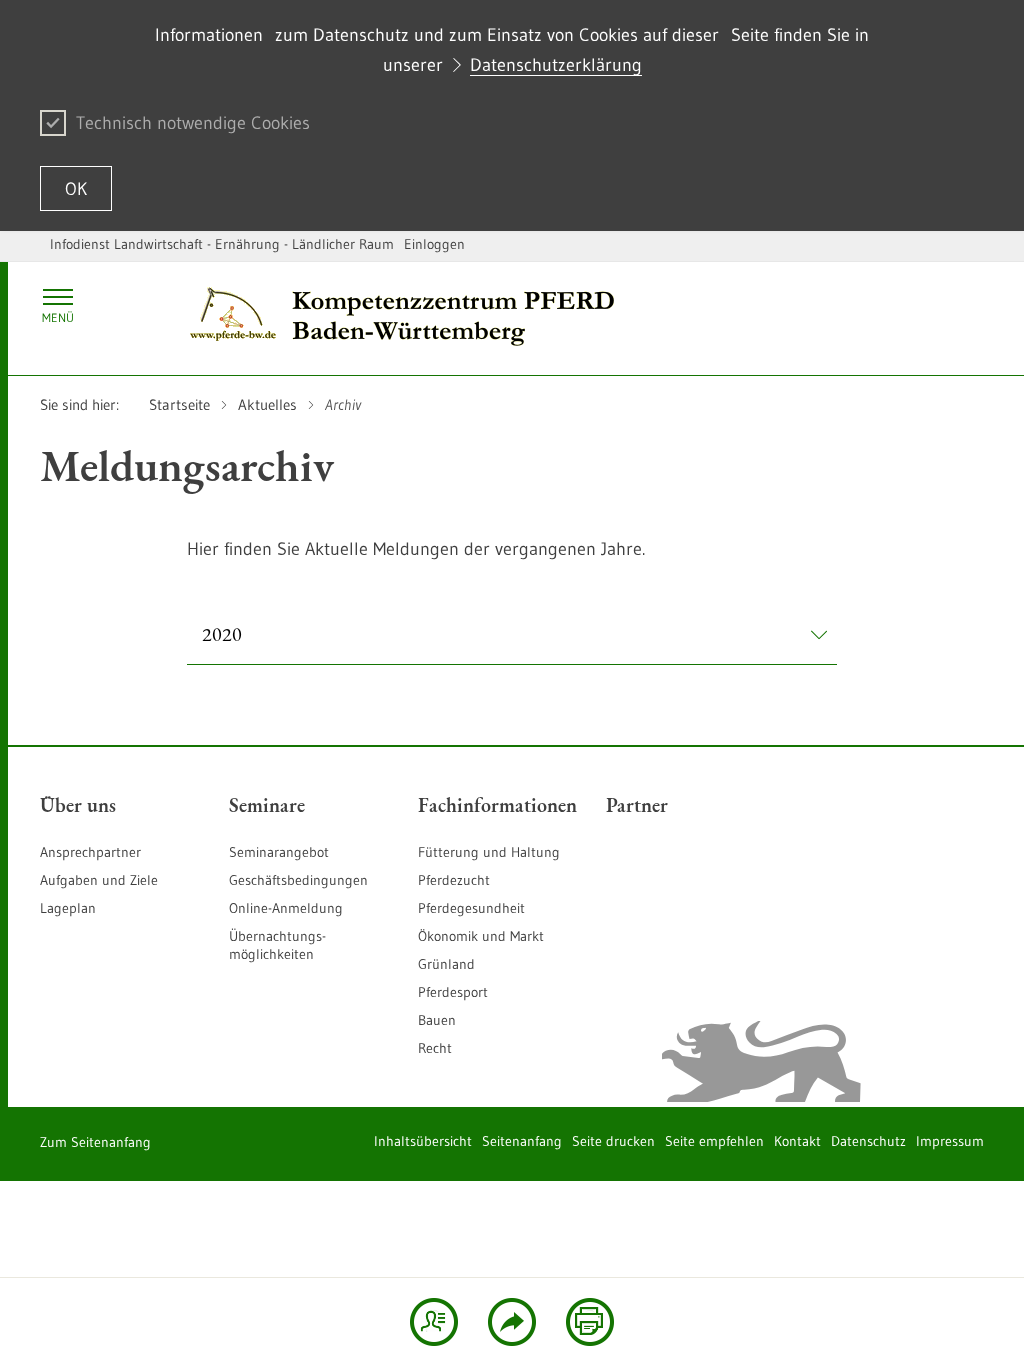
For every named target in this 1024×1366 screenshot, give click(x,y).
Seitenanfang (522, 1141)
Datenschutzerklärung (556, 65)
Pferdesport (453, 992)
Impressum (950, 1141)
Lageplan (68, 908)
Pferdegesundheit (471, 908)
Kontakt (797, 1141)
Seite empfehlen (714, 1141)
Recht (435, 1048)
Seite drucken (613, 1141)
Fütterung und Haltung (489, 852)
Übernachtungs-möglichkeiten (277, 945)
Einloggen (434, 244)
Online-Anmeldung (286, 908)
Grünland (446, 964)
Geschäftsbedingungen (298, 880)
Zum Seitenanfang (95, 1142)
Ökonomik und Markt (481, 936)
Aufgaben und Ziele (99, 880)
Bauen (437, 1020)
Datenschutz (868, 1141)
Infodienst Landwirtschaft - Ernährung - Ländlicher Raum (222, 244)
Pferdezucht (454, 880)
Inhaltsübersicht (423, 1141)
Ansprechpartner (90, 852)
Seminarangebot (279, 852)
